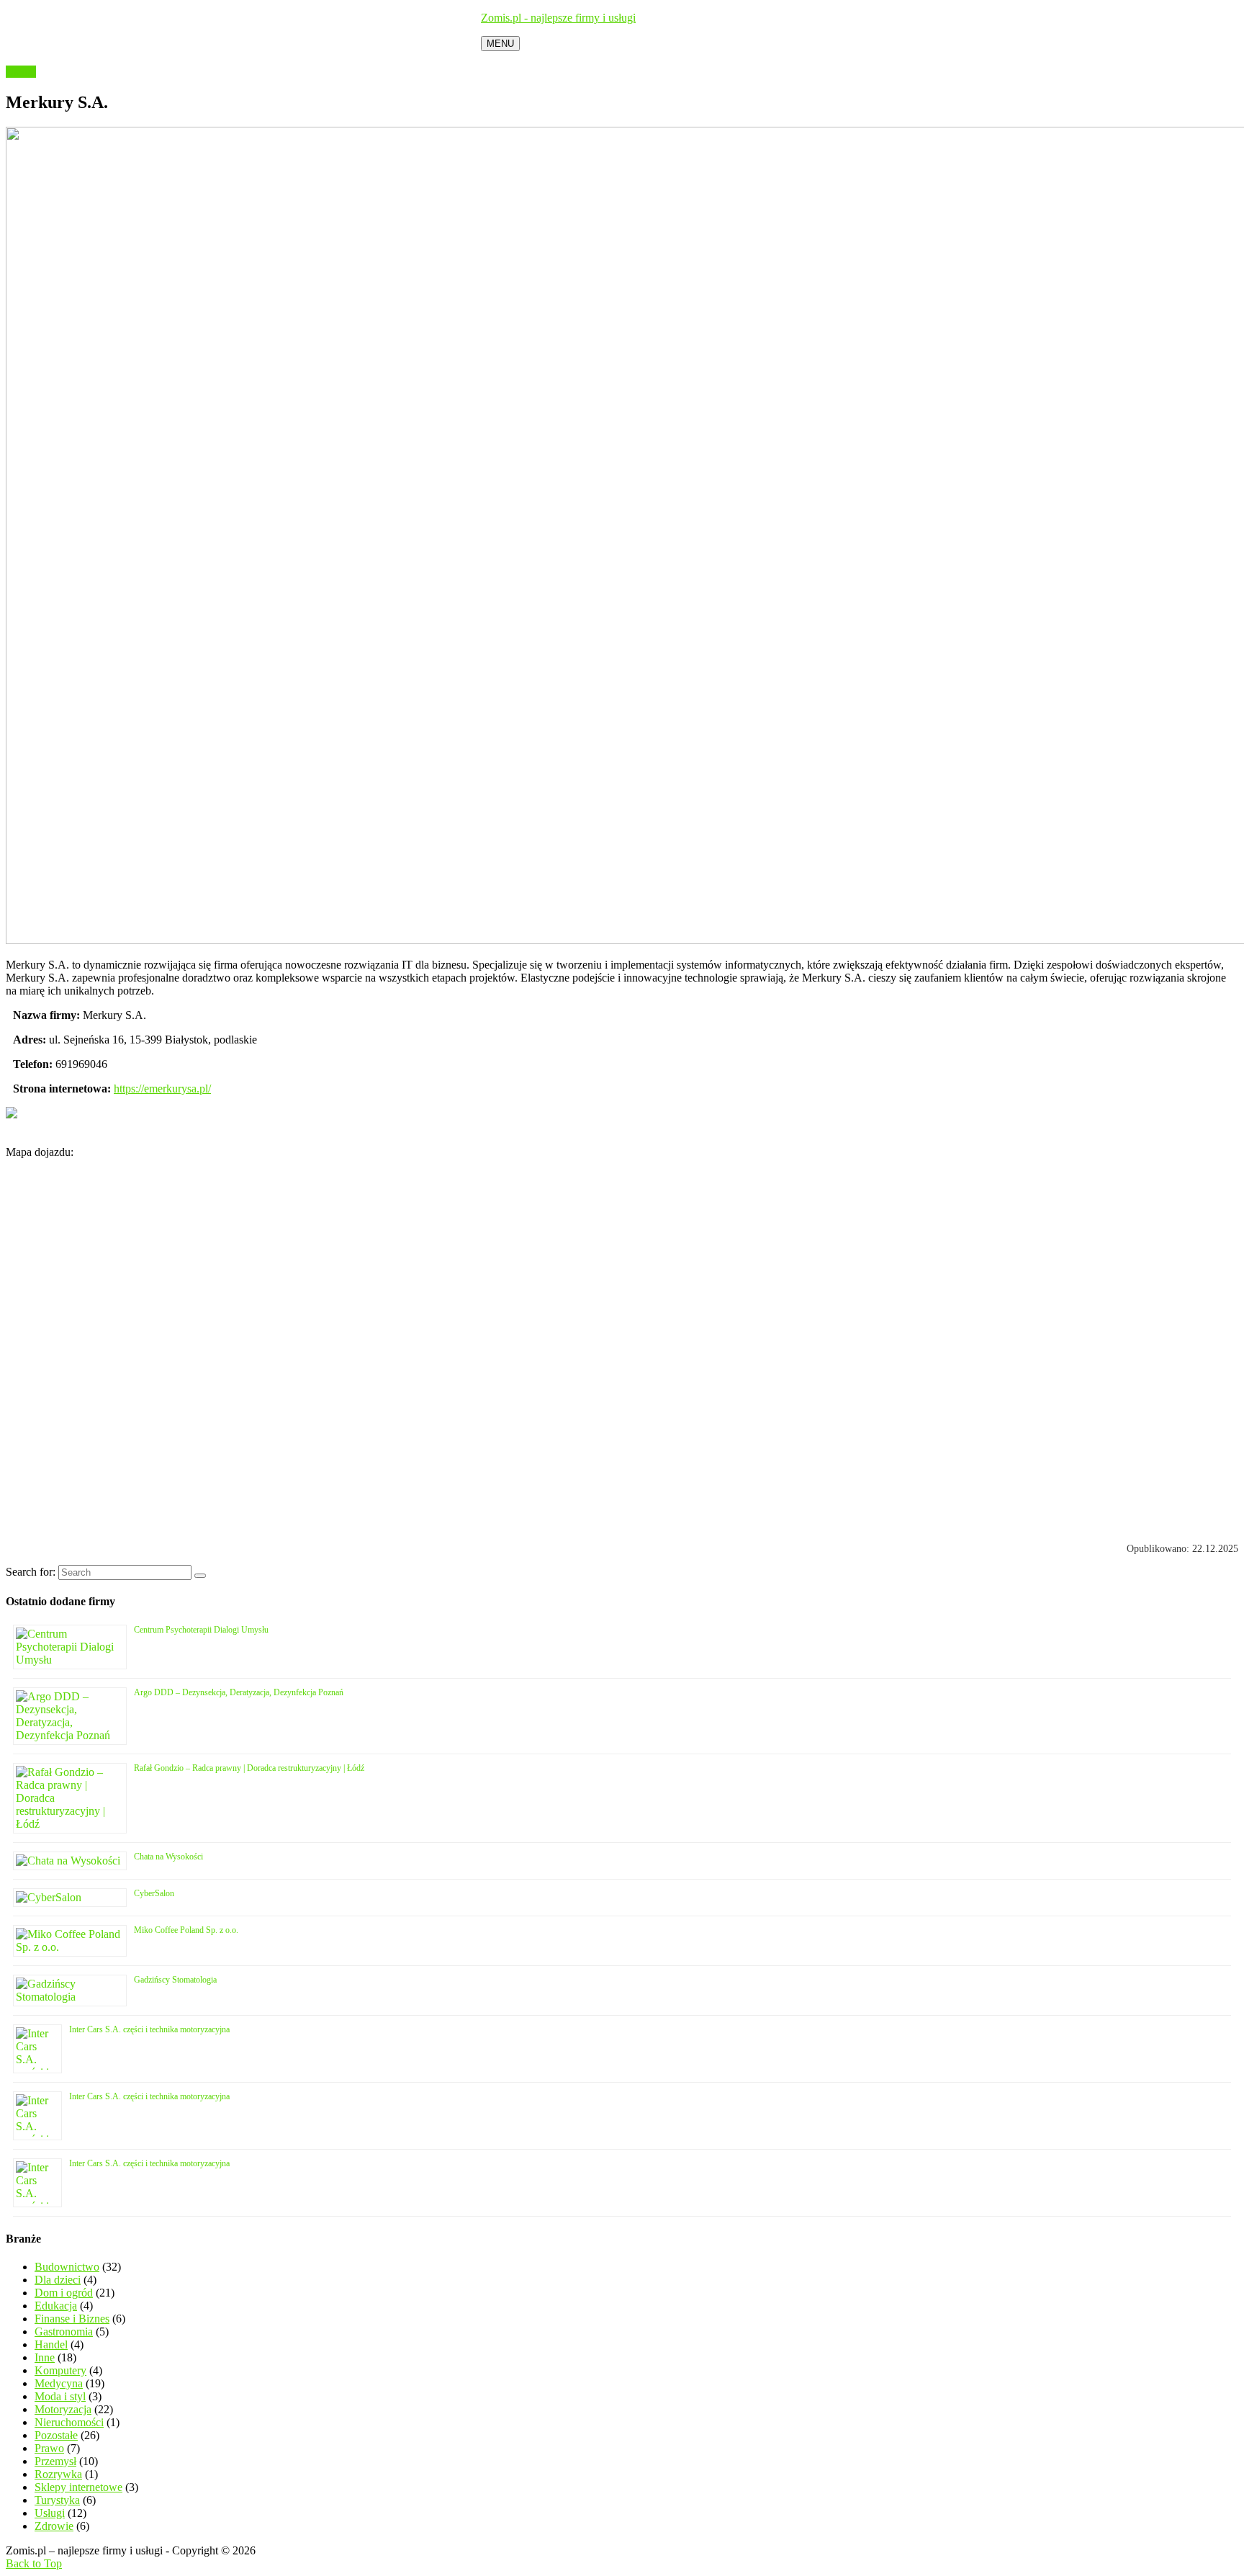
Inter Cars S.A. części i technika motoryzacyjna (149, 2029)
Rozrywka (58, 2474)
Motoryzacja (63, 2409)
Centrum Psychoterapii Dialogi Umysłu (201, 1630)
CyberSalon (154, 1893)
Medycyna (59, 2383)
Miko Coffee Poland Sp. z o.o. (186, 1930)
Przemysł (55, 2461)
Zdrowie (54, 2526)
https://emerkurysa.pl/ (162, 1089)
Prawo (49, 2448)
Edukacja (56, 2306)
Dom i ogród (64, 2293)
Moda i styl (60, 2396)
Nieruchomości (69, 2422)
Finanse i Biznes (72, 2319)
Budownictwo (67, 2267)
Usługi (21, 72)
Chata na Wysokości (168, 1857)
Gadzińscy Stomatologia (175, 1980)
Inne (45, 2357)
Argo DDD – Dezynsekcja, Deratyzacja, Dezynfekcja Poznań (239, 1692)
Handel (51, 2344)
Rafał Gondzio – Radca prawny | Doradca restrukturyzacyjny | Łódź (249, 1768)
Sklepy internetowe (78, 2487)
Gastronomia (64, 2332)
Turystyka (57, 2500)
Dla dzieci (58, 2280)
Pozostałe (56, 2435)
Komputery (60, 2370)
